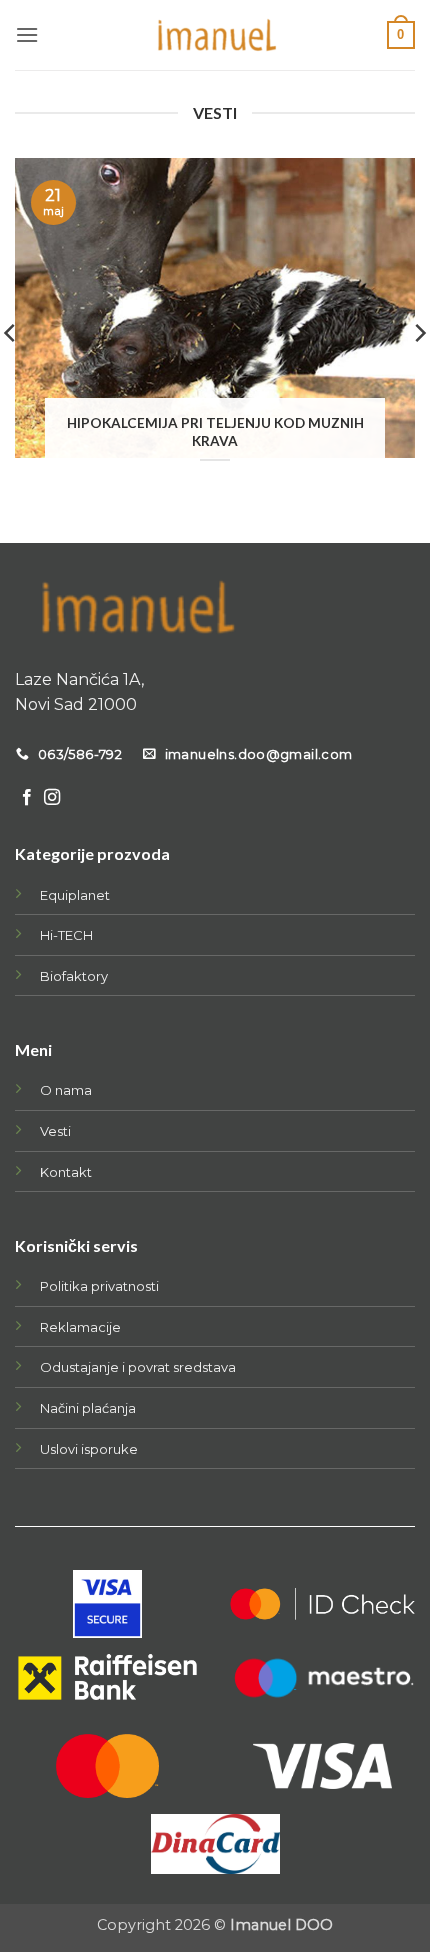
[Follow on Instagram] (52, 798)
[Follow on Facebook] (27, 798)
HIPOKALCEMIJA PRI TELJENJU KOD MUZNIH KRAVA (215, 432)
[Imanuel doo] (215, 35)
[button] (27, 34)
